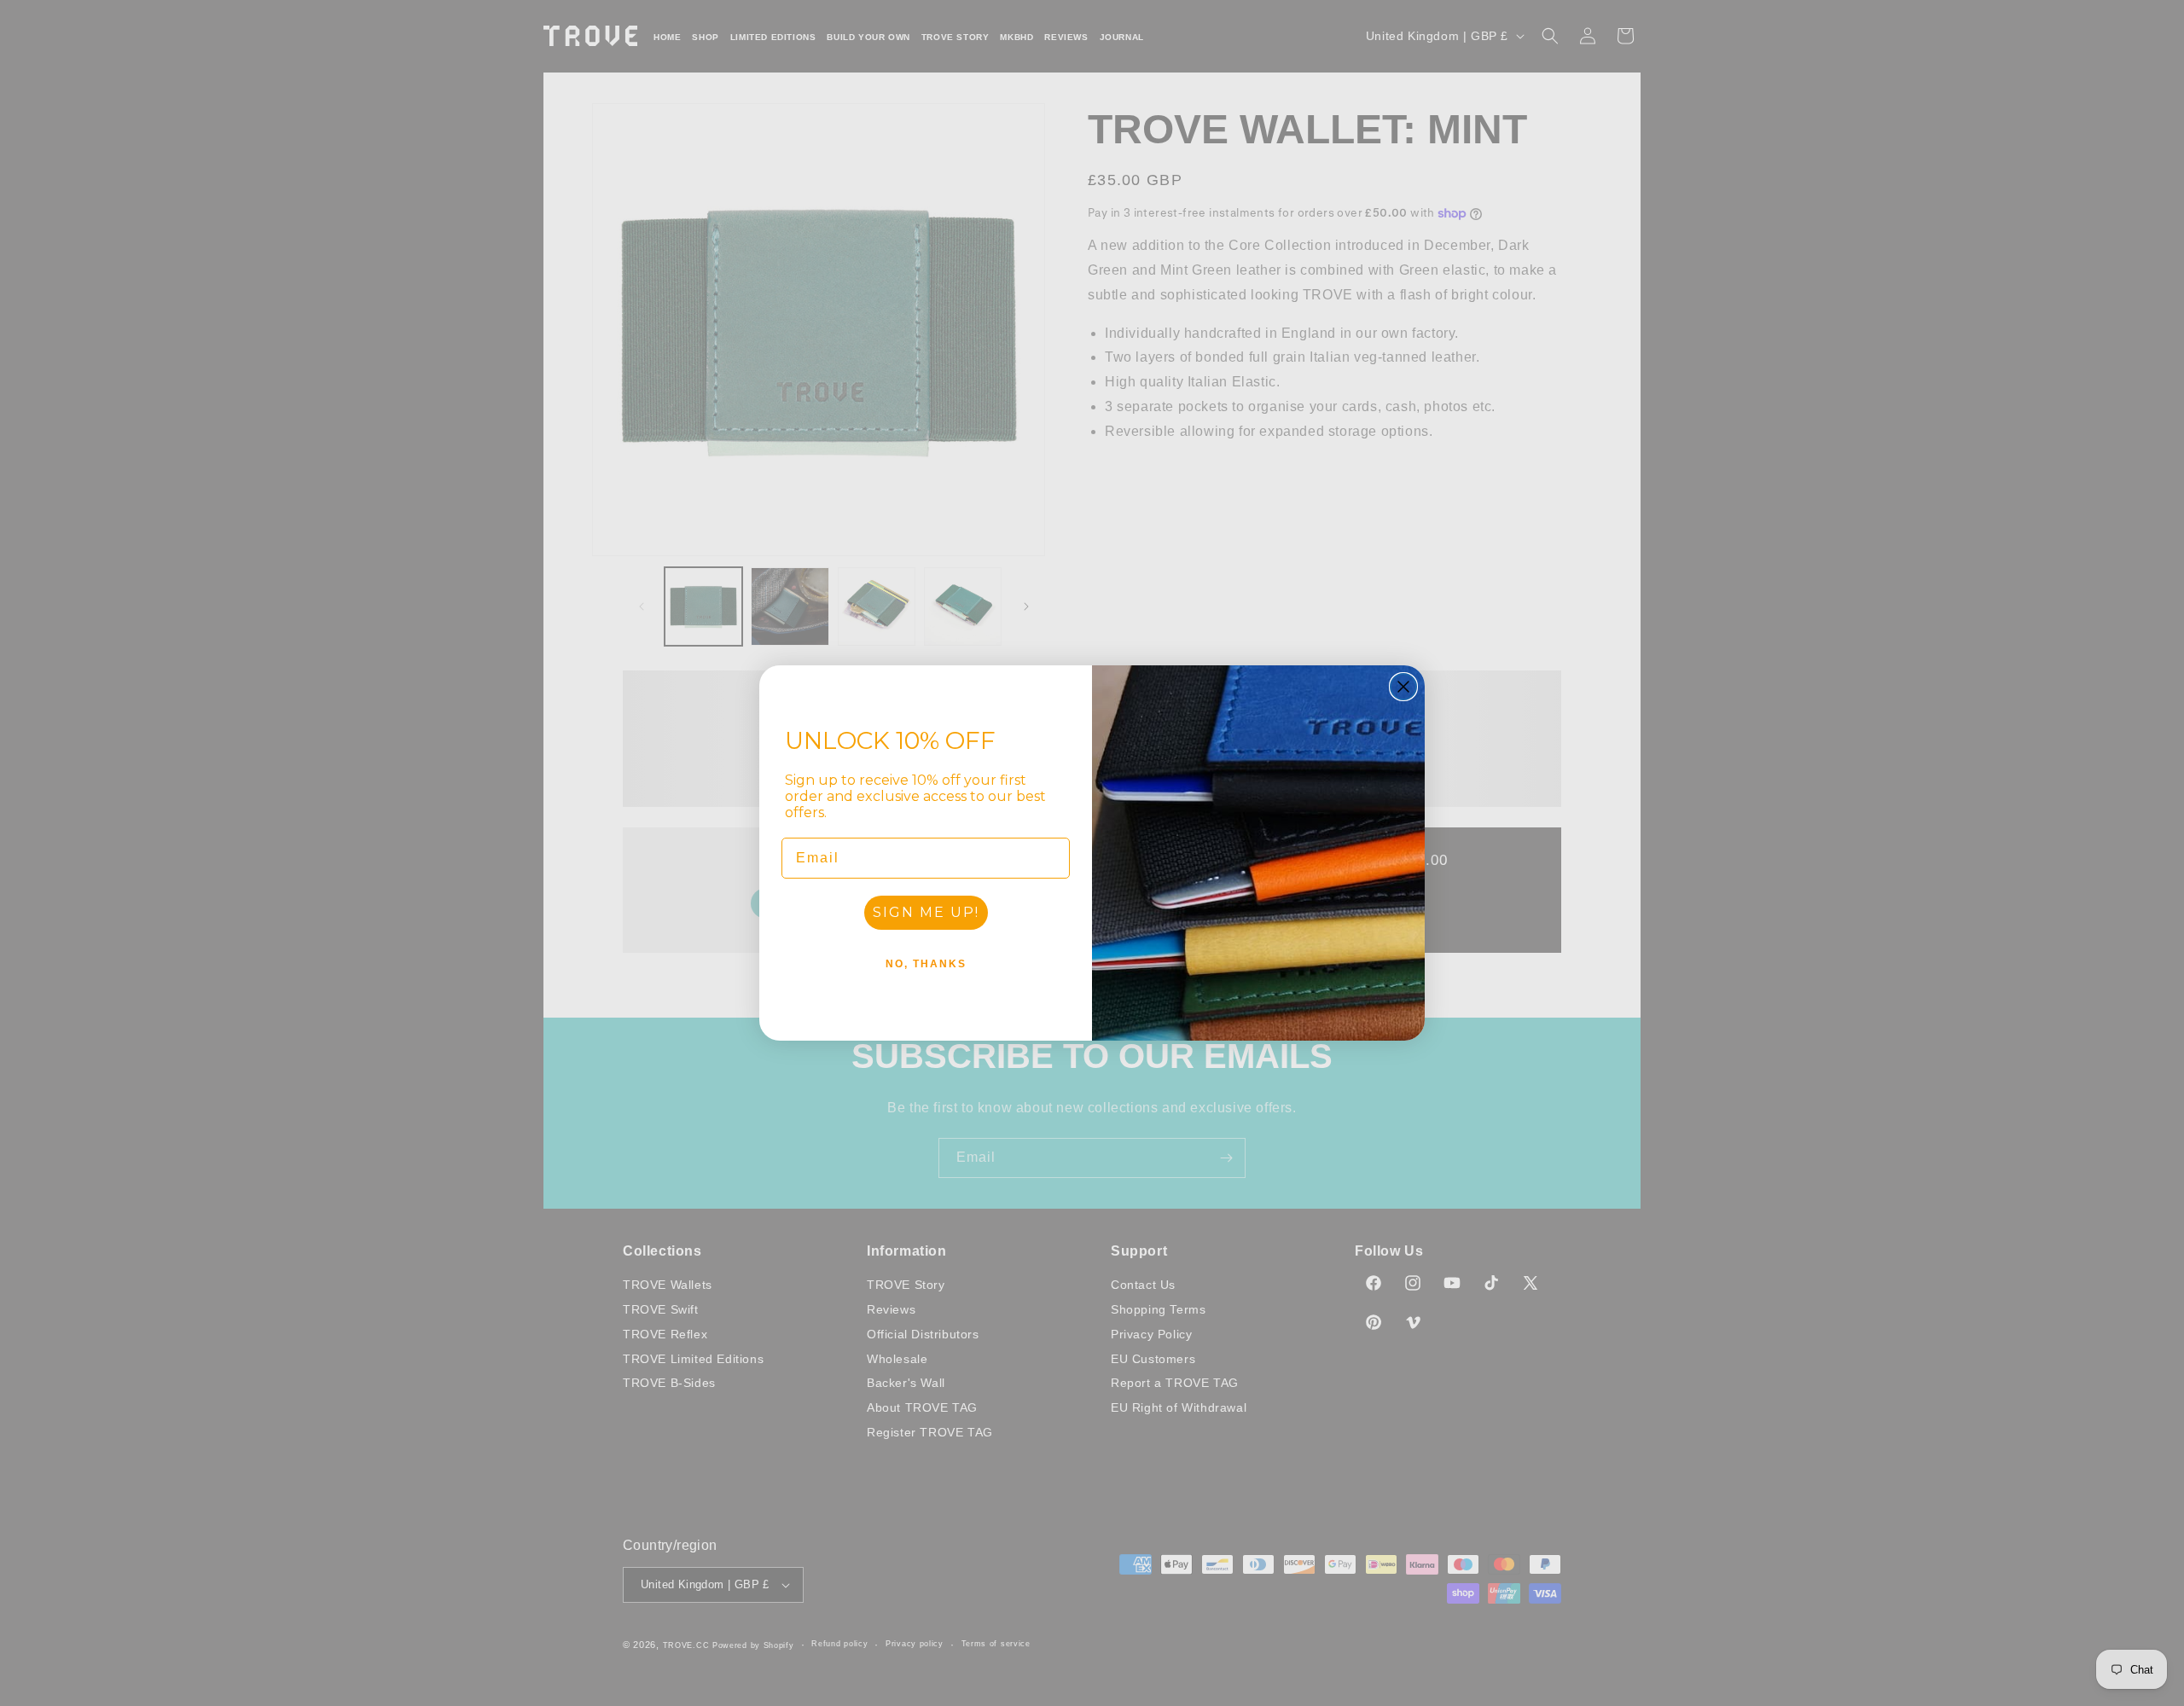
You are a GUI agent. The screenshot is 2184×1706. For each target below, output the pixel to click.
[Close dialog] (1403, 687)
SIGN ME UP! (926, 912)
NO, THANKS (926, 964)
